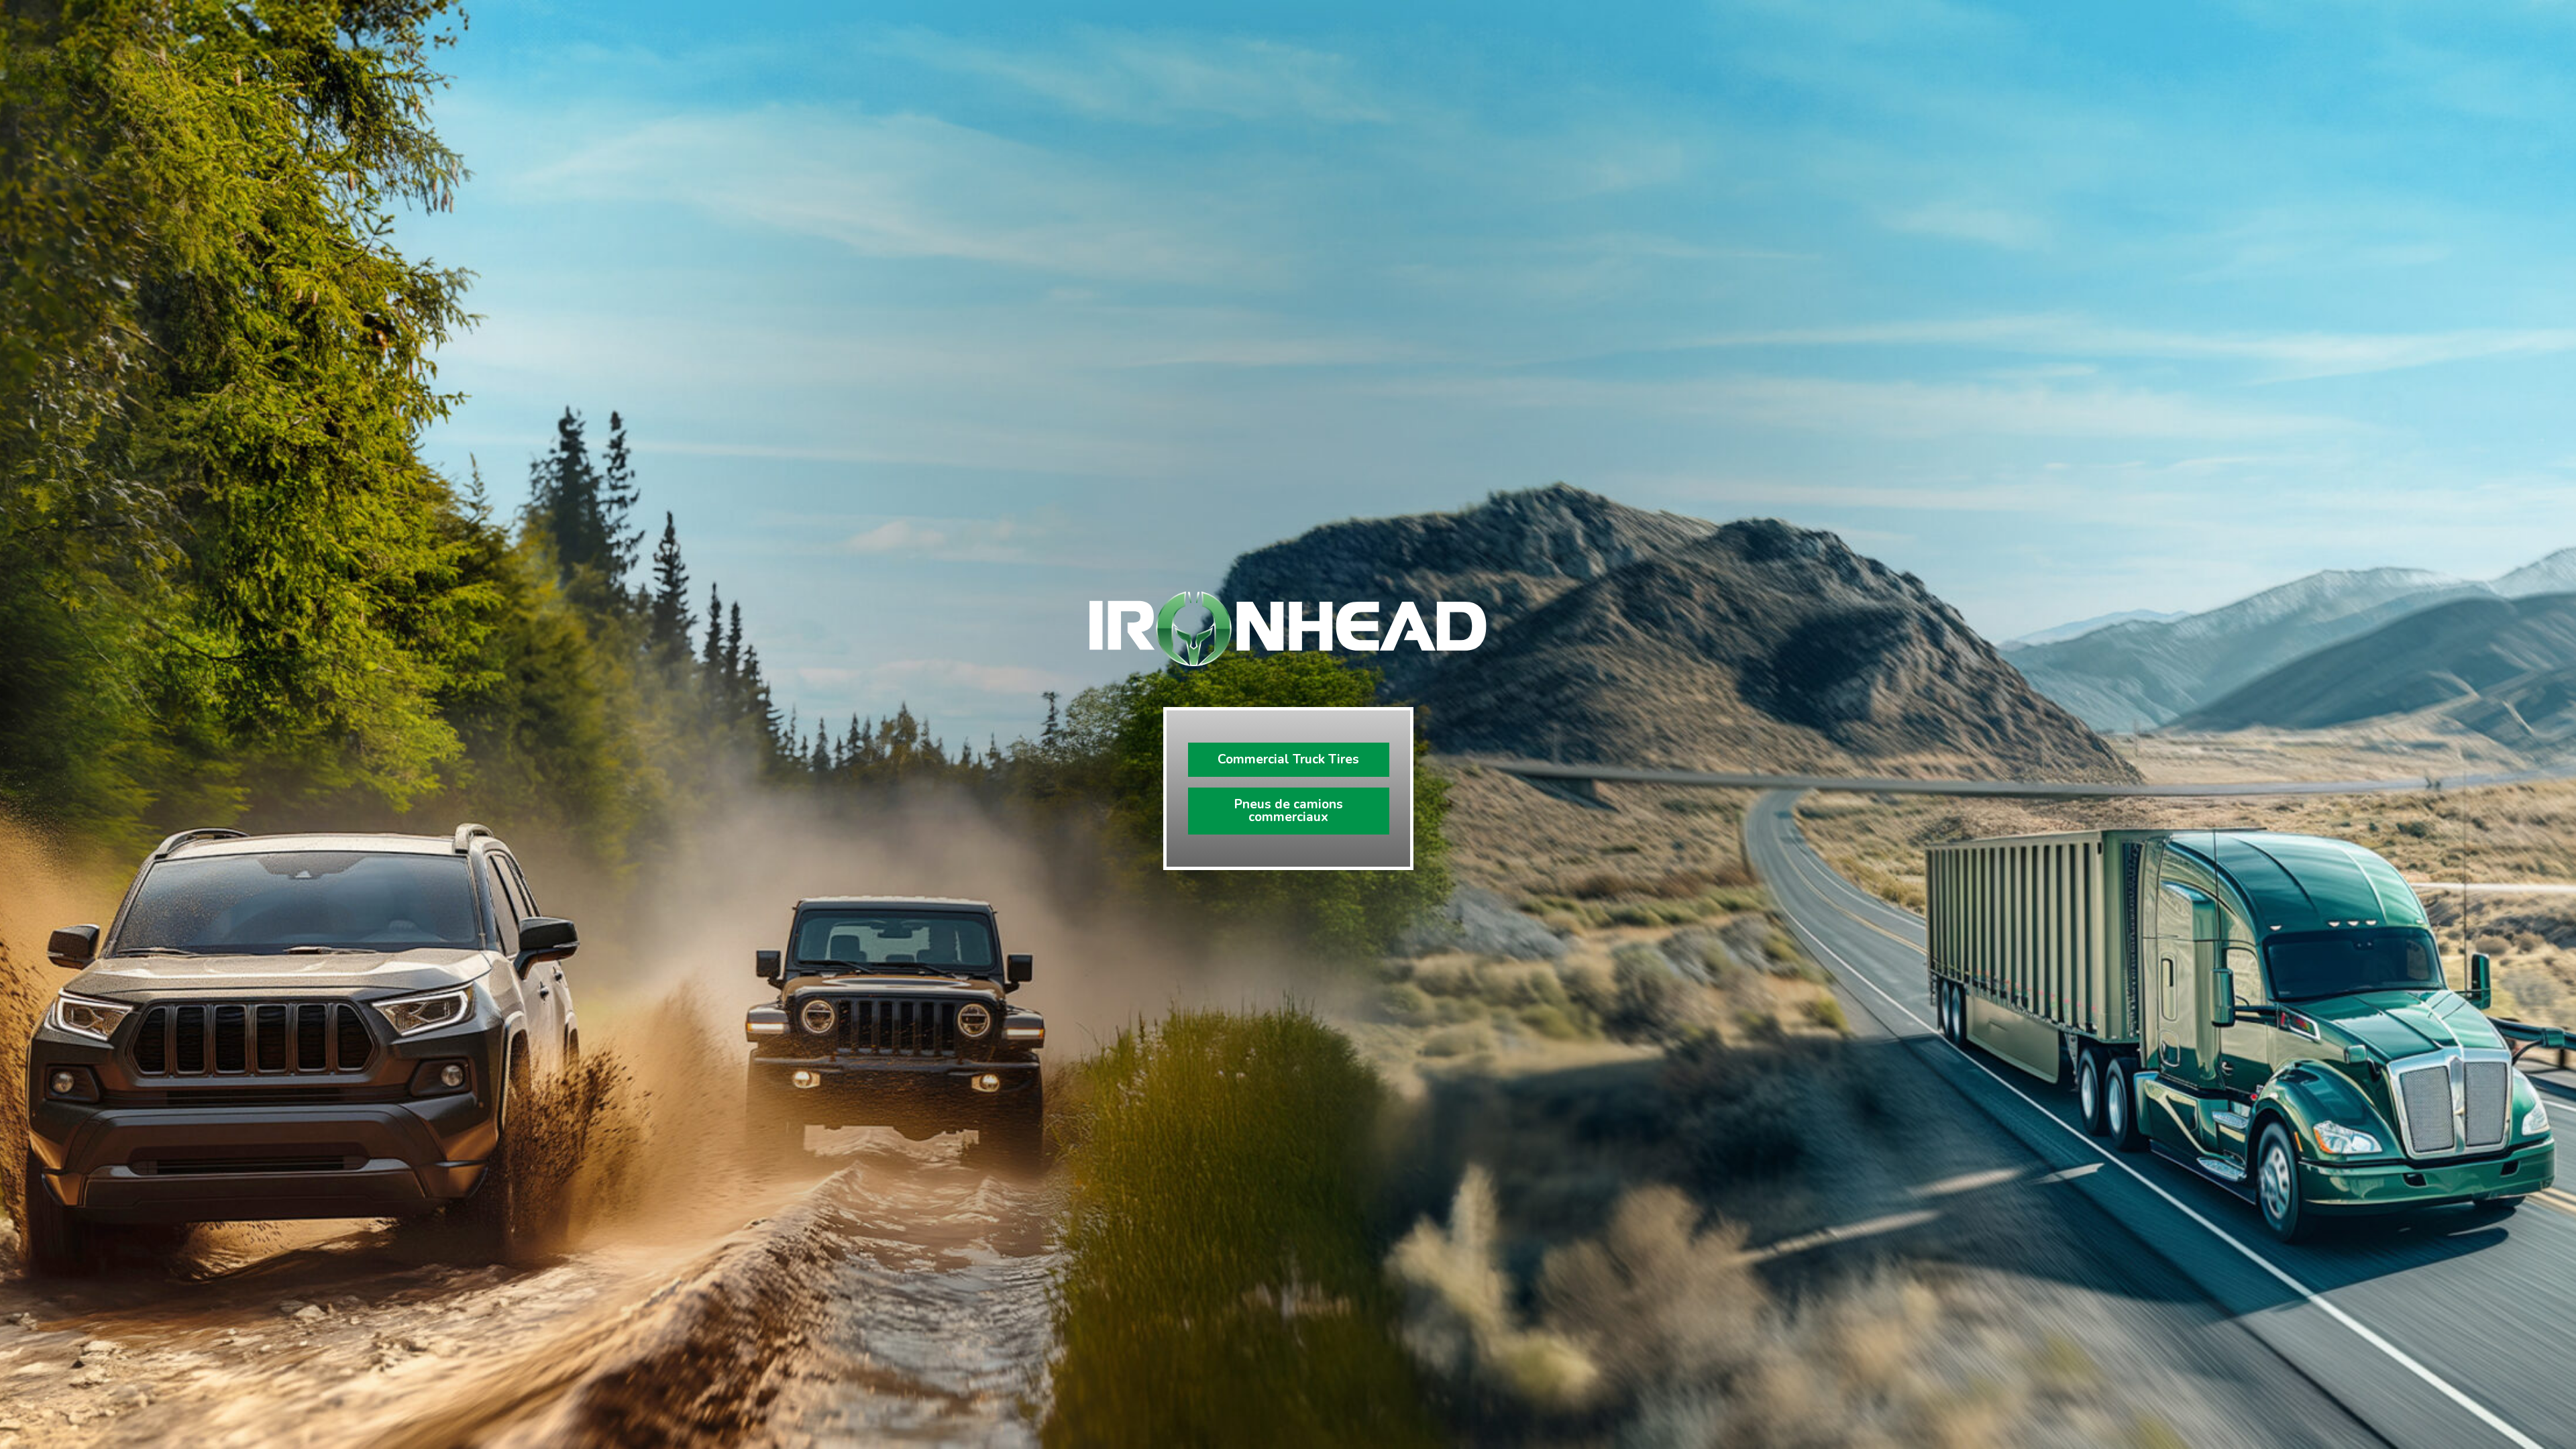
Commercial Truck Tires (1288, 759)
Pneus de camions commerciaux (1289, 811)
